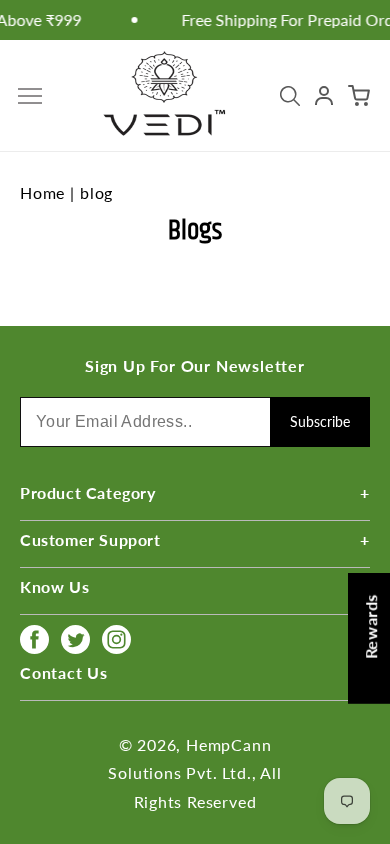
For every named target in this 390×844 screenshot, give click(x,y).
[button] (30, 96)
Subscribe (320, 421)
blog (96, 192)
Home (42, 192)
